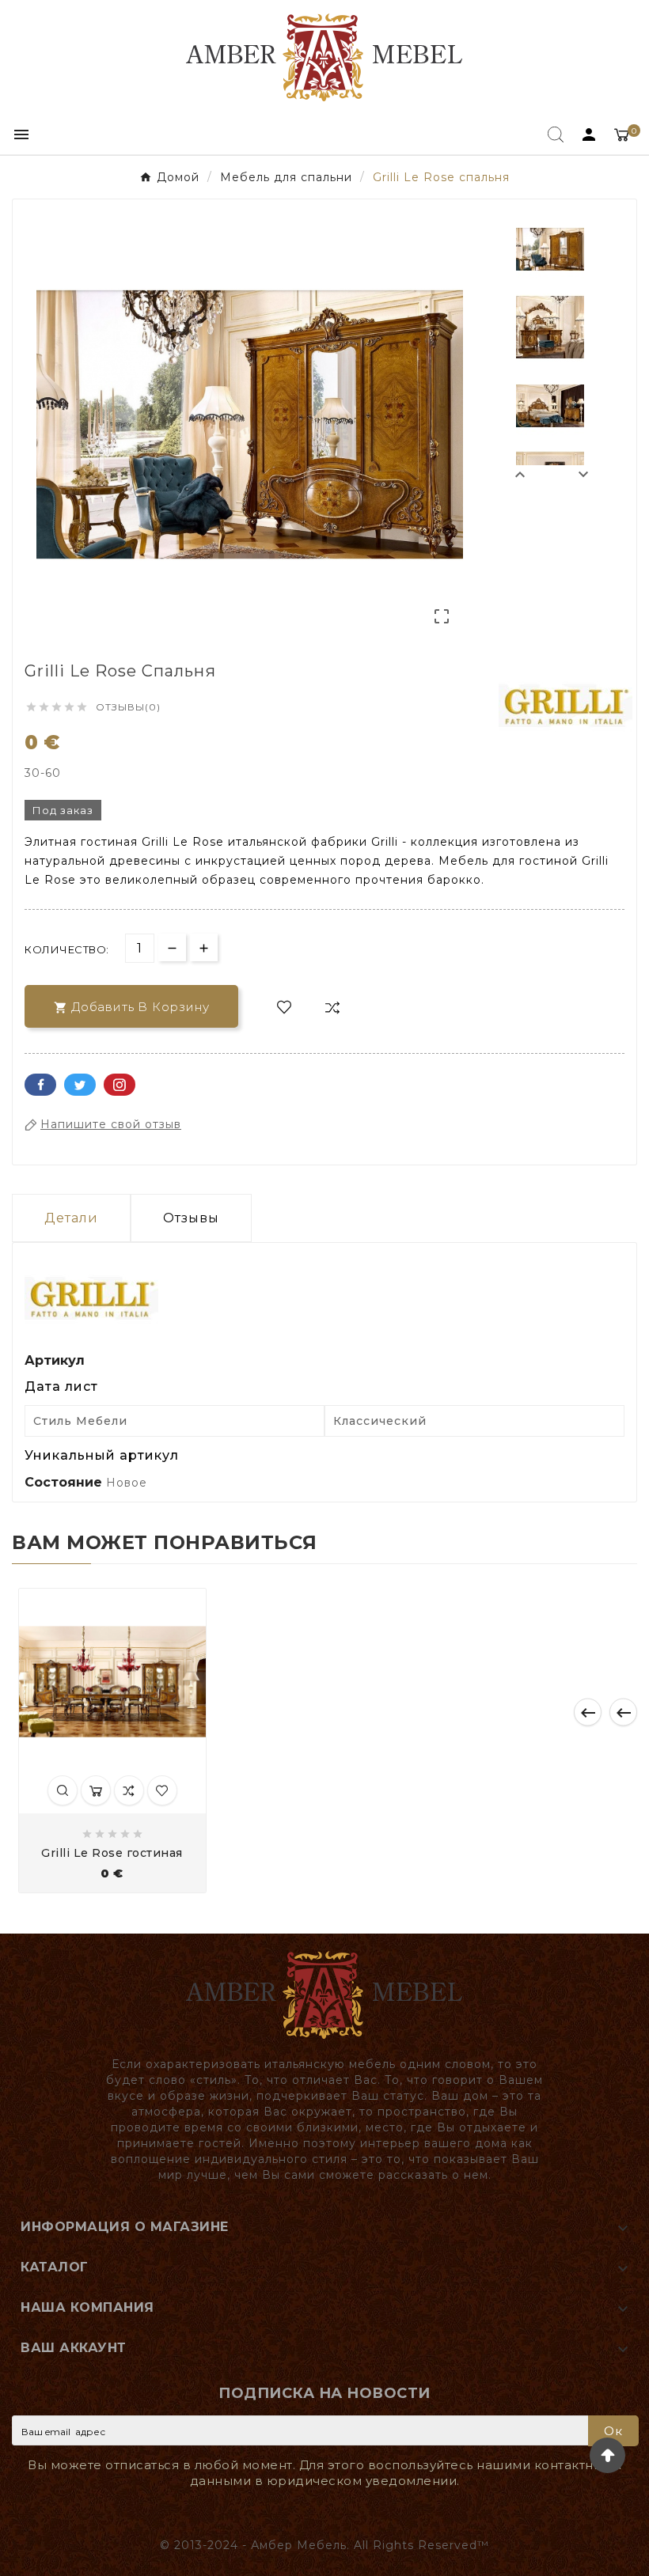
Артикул (55, 1360)
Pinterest (120, 1085)
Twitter (80, 1085)
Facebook (40, 1085)
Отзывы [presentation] (191, 1218)
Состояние (65, 1482)
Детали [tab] (71, 1218)
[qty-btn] (204, 947)
